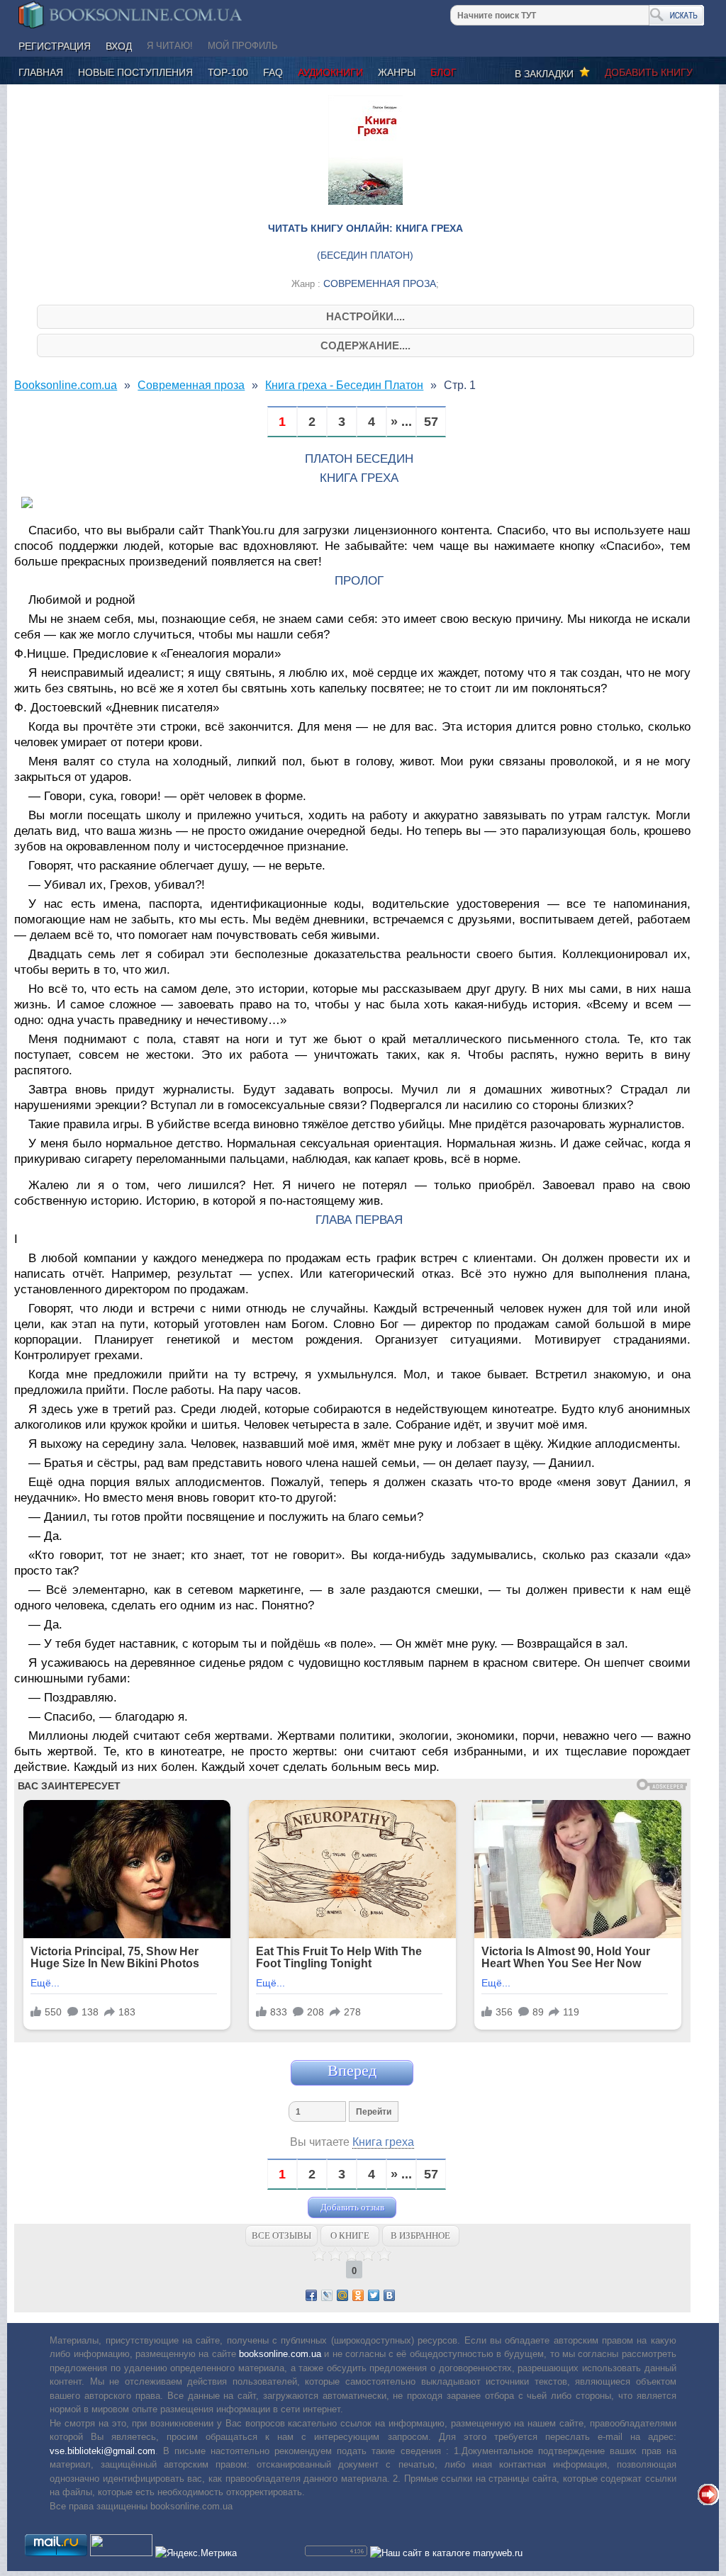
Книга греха (383, 2142)
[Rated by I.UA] (121, 2553)
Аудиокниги (330, 72)
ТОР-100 (228, 72)
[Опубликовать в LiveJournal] (327, 2295)
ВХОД (119, 46)
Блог (443, 72)
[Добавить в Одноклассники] (358, 2295)
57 (431, 422)
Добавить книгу (649, 72)
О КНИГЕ (350, 2235)
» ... (401, 422)
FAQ (273, 72)
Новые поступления (135, 72)
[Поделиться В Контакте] (389, 2295)
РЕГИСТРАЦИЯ (55, 46)
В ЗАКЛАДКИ (547, 74)
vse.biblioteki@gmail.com (102, 2451)
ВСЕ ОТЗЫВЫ (281, 2235)
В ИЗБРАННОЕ (420, 2235)
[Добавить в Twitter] (374, 2295)
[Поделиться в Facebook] (311, 2295)
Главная (41, 72)
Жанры (397, 72)
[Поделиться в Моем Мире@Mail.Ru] (342, 2295)
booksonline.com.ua (280, 2354)
